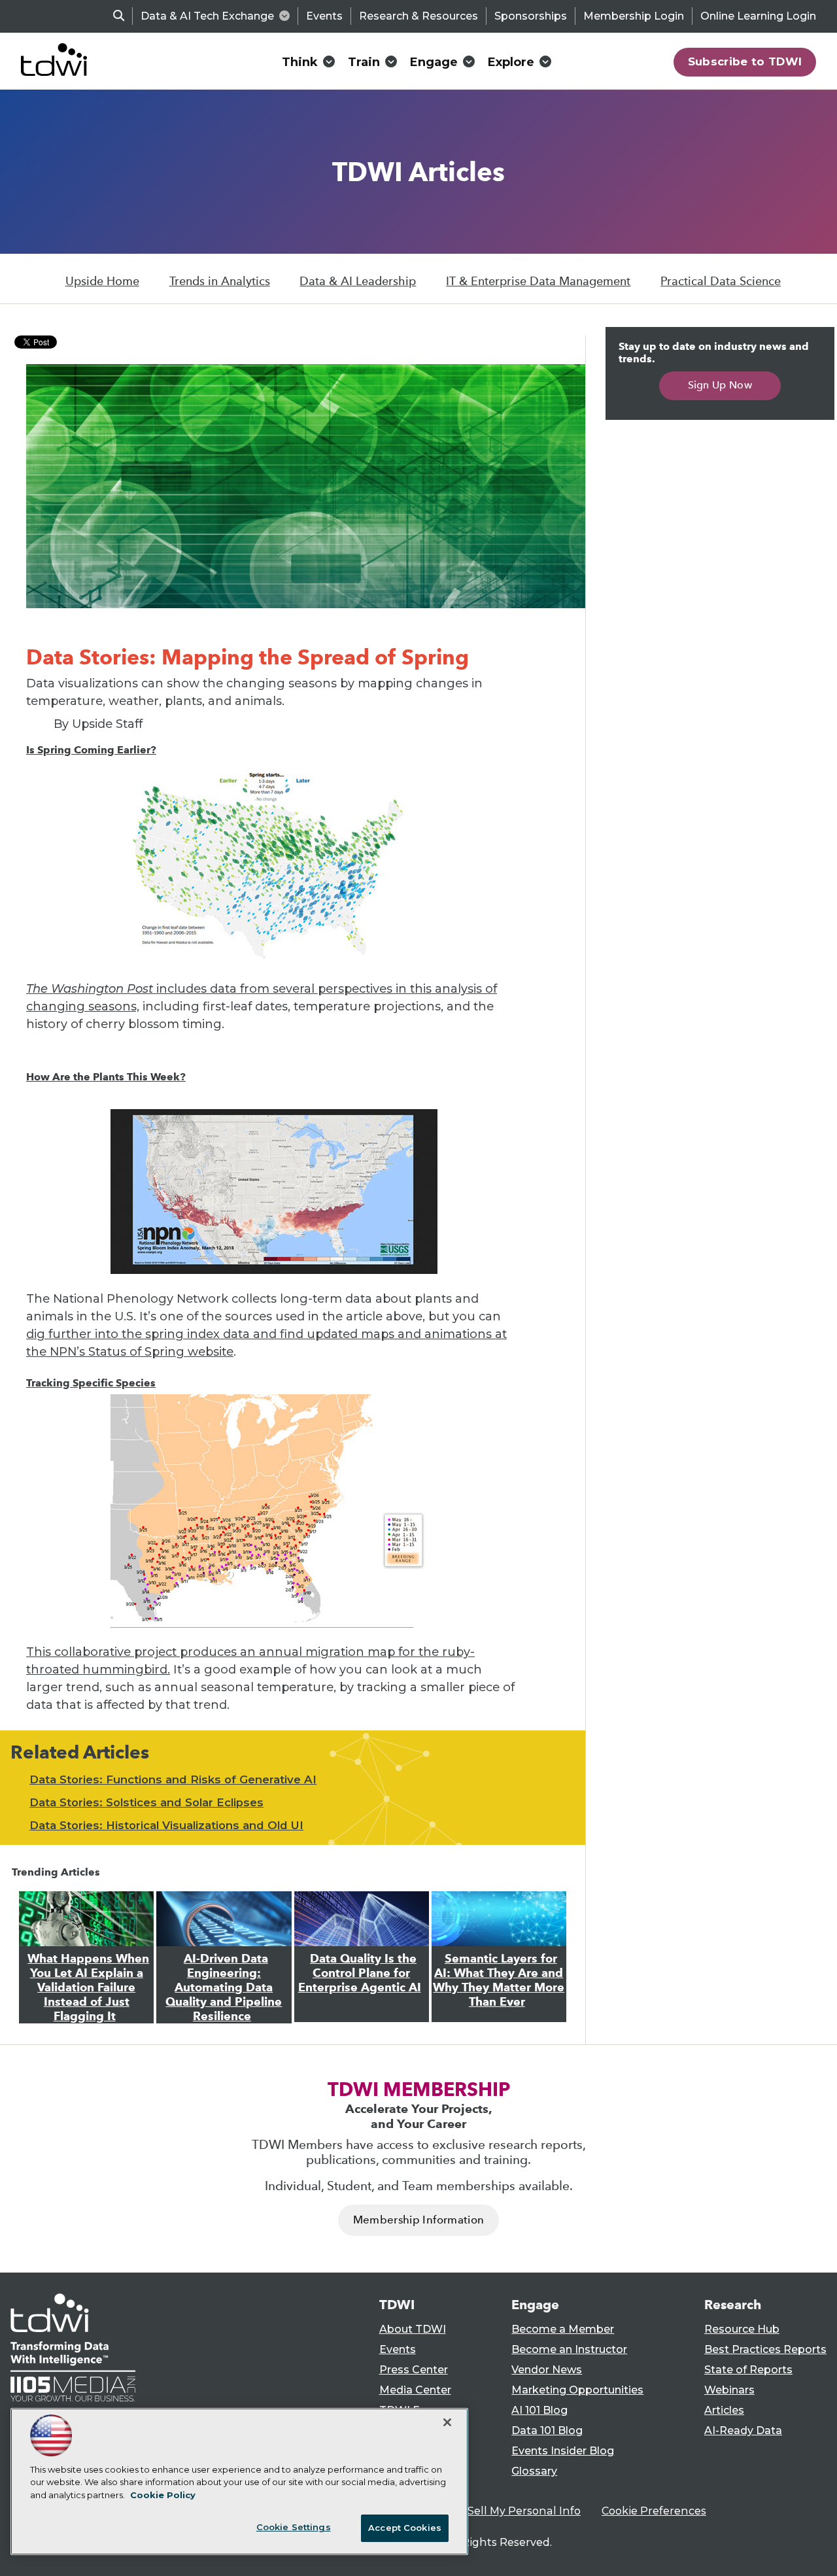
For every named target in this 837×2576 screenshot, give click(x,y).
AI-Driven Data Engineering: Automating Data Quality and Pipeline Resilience (224, 1987)
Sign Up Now (720, 385)
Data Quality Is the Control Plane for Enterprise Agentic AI (360, 1973)
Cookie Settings (294, 2527)
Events (324, 16)
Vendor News (547, 2370)
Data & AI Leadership (358, 281)
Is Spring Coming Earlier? (91, 750)
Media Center (415, 2390)
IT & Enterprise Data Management (538, 281)
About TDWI (413, 2329)
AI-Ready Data (743, 2430)
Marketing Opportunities (577, 2390)
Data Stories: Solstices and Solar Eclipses (146, 1802)
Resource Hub (742, 2329)
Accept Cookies (405, 2528)
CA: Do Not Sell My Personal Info (494, 2511)
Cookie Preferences (654, 2511)
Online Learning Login (758, 16)
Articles (724, 2410)
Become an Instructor (569, 2349)
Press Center (414, 2370)
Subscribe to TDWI (745, 61)
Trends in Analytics (220, 281)
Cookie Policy (163, 2495)
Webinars (729, 2390)
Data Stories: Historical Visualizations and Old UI (166, 1825)
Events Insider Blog (563, 2451)
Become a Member (563, 2329)
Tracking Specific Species (91, 1383)
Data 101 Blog (547, 2430)
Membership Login (634, 16)
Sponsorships (531, 16)
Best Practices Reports (765, 2349)
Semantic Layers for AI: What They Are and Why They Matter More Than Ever (499, 1980)
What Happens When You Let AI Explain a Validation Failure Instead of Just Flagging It (88, 1987)
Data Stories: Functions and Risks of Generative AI (173, 1779)
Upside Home (102, 281)
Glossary (534, 2471)
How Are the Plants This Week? (106, 1077)
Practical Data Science (721, 281)
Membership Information (418, 2220)
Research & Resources (418, 16)
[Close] (447, 2422)
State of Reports (748, 2370)
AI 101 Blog (539, 2410)
